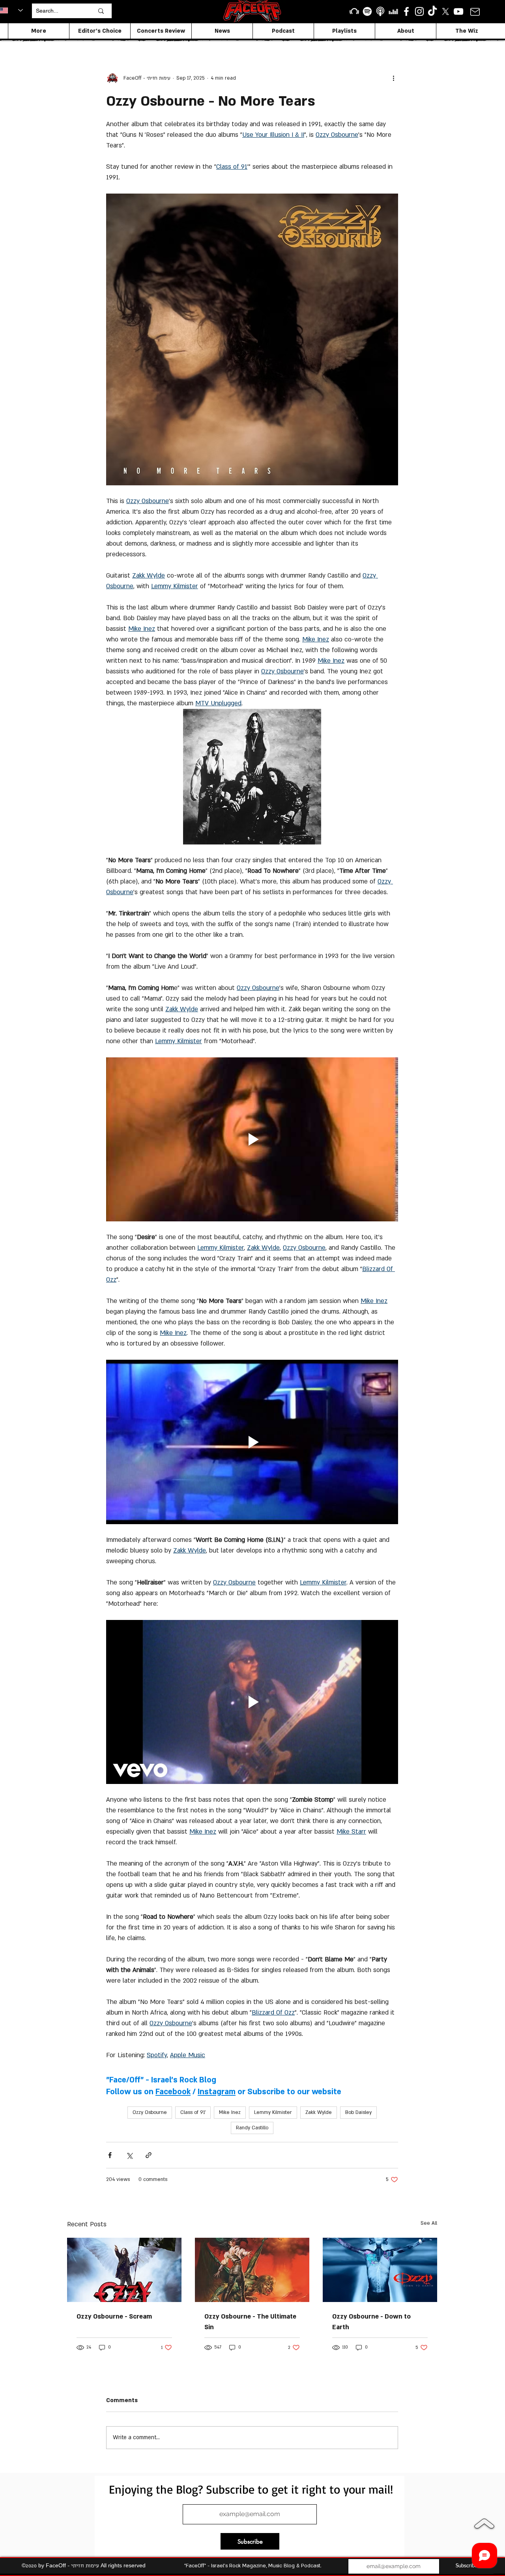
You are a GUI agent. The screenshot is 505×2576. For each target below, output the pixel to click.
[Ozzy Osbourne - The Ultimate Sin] (252, 2270)
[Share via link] (149, 2155)
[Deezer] (393, 11)
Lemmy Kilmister (273, 2112)
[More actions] (393, 78)
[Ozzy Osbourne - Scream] (124, 2270)
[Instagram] (419, 11)
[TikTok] (432, 11)
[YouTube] (458, 11)
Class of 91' (193, 2112)
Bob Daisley (358, 2112)
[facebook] (406, 11)
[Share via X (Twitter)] (129, 2155)
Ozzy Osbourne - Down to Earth (371, 2322)
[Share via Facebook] (110, 2155)
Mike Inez (230, 2112)
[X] (445, 11)
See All (429, 2223)
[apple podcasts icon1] (380, 11)
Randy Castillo (252, 2128)
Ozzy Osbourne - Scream (114, 2317)
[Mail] (475, 12)
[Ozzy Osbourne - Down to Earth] (380, 2270)
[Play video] (252, 1139)
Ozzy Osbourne (150, 2112)
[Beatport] (354, 11)
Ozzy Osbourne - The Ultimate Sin (250, 2322)
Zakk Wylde (319, 2112)
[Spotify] (367, 11)
